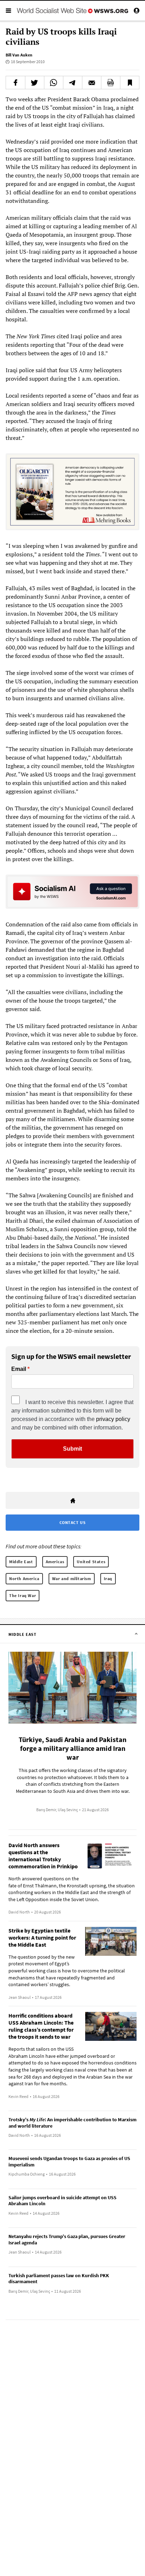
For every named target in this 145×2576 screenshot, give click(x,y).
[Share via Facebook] (15, 83)
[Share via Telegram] (73, 83)
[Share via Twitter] (35, 83)
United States (91, 1562)
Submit (72, 1449)
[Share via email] (92, 83)
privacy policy (113, 1419)
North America (24, 1579)
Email (19, 1369)
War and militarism (72, 1579)
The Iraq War (23, 1595)
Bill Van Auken (19, 55)
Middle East (21, 1562)
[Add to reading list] (130, 83)
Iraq (108, 1579)
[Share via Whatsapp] (54, 83)
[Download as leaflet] (111, 83)
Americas (55, 1562)
